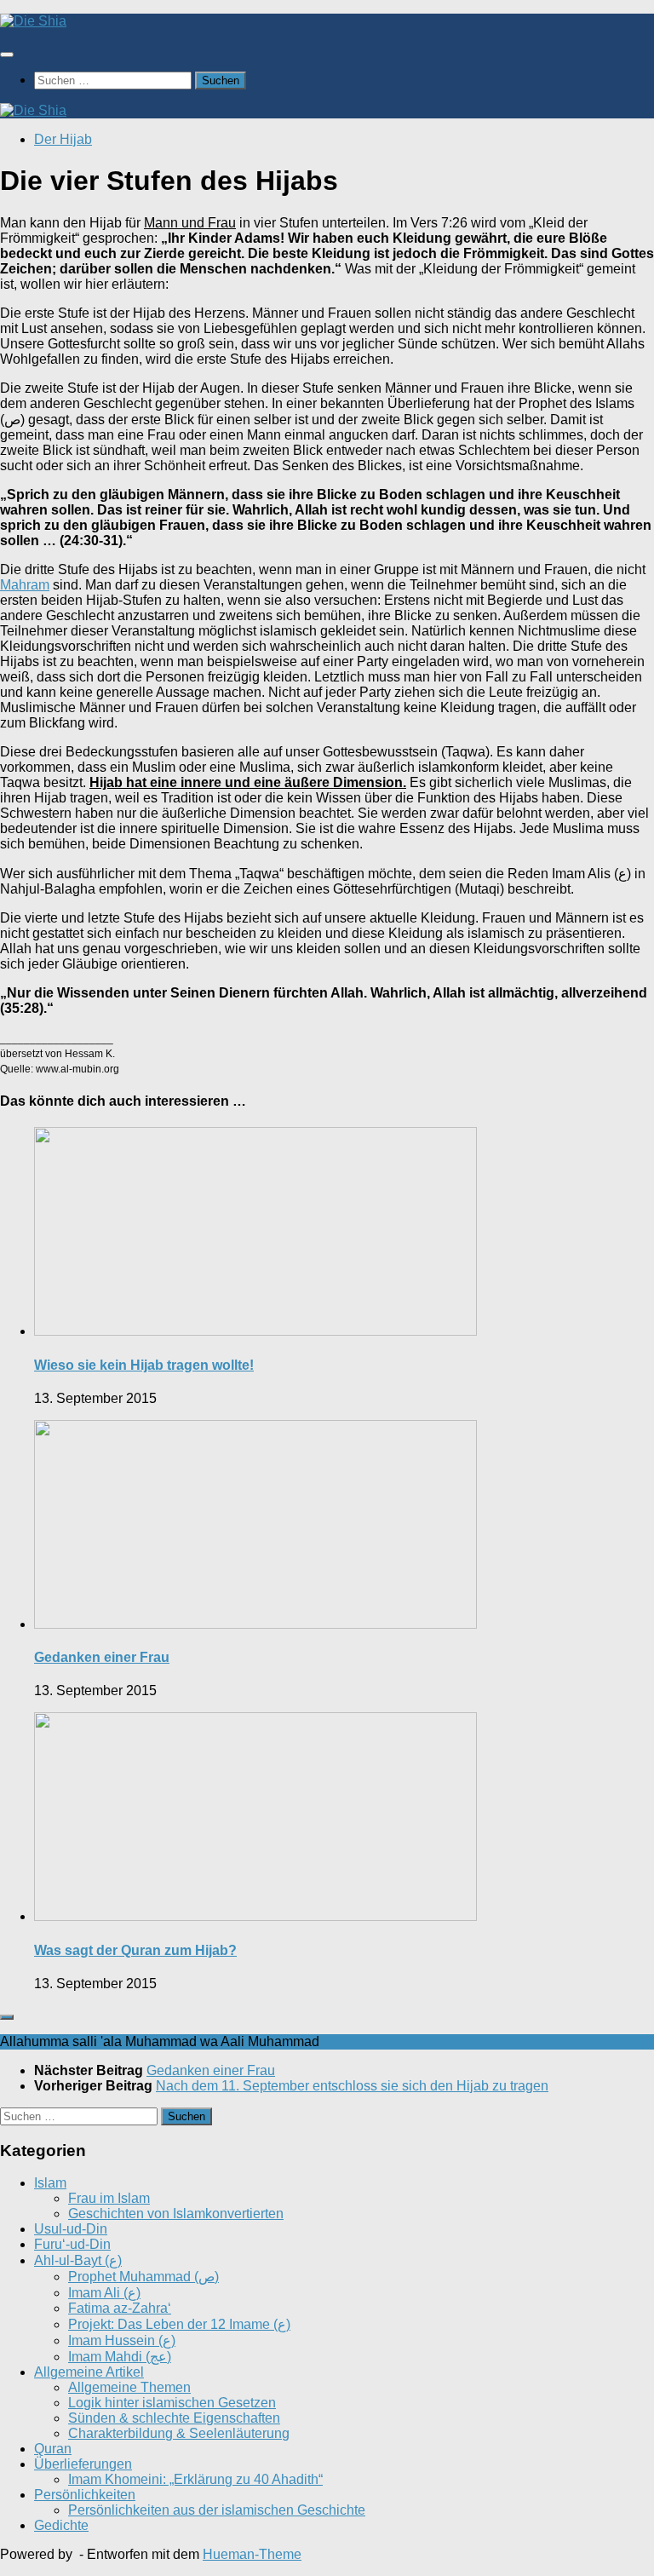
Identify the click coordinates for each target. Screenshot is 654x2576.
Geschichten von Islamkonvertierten (176, 2214)
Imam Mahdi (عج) (120, 2357)
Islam (50, 2183)
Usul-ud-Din (71, 2229)
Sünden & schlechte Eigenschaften (174, 2418)
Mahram (25, 585)
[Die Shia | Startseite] (33, 21)
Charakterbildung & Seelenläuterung (179, 2433)
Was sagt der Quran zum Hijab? (135, 1950)
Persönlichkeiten (85, 2495)
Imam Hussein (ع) (122, 2340)
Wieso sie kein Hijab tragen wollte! (144, 1365)
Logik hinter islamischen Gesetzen (172, 2403)
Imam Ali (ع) (104, 2293)
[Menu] (7, 55)
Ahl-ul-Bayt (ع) (78, 2260)
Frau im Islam (109, 2198)
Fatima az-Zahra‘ (120, 2308)
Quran (53, 2449)
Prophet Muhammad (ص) (143, 2277)
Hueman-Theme (252, 2554)
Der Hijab (63, 139)
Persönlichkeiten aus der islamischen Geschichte (217, 2510)
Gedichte (61, 2525)
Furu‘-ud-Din (72, 2244)
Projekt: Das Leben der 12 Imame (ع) (179, 2324)
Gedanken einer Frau (102, 1657)
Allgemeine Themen (129, 2387)
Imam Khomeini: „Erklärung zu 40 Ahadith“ (195, 2479)
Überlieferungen (83, 2464)
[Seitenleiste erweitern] (7, 2017)
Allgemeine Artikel (89, 2372)
